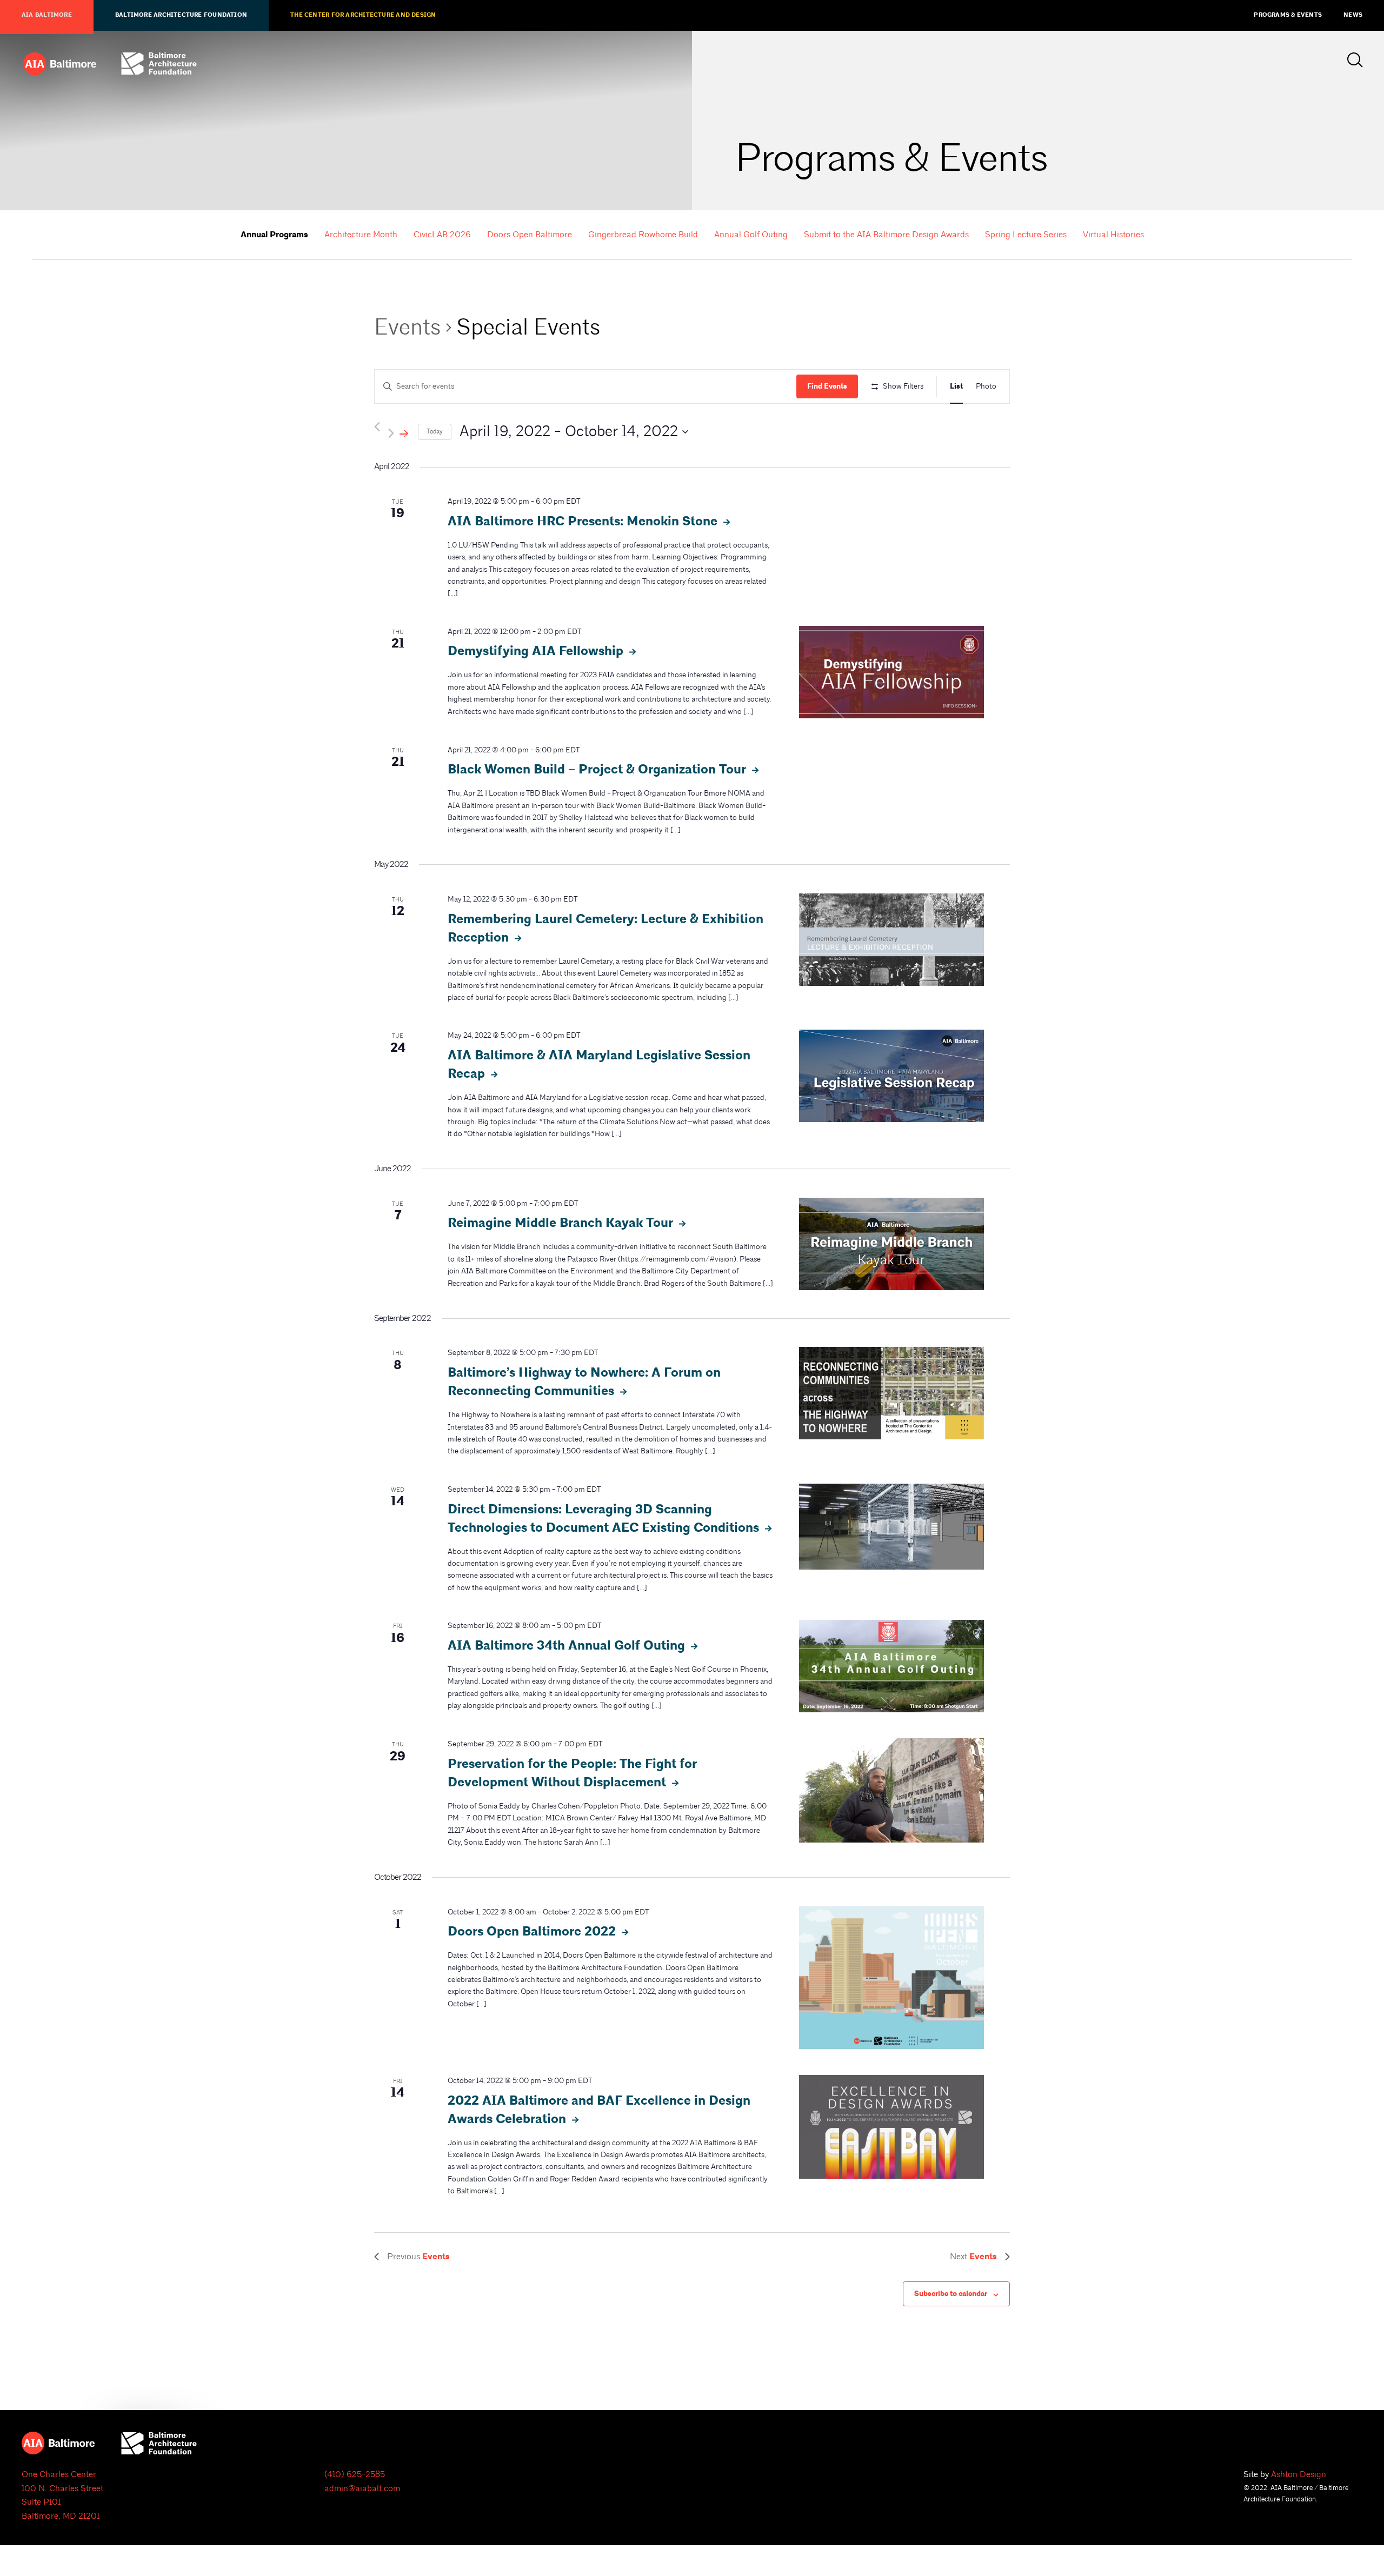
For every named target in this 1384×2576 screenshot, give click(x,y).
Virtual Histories (1113, 235)
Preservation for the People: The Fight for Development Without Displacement (572, 1773)
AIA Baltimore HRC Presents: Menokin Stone (584, 522)
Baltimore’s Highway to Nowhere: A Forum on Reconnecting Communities (584, 1382)
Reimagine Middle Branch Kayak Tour (562, 1223)
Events (407, 327)
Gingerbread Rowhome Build (643, 235)
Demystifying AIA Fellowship (537, 651)
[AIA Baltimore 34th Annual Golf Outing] (891, 1666)
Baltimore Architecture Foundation (181, 15)
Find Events (827, 386)
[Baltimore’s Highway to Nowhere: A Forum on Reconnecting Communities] (891, 1393)
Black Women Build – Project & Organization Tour (598, 770)
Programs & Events (1288, 15)
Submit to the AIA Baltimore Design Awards (886, 235)
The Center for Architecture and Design (363, 15)
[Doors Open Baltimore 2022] (891, 1978)
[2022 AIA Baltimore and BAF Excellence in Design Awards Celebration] (891, 2127)
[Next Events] (399, 432)
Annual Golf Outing (751, 235)
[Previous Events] (377, 427)
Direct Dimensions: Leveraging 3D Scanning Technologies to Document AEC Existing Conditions (605, 1519)
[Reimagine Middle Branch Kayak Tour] (891, 1244)
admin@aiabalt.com (362, 2488)
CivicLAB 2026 (442, 235)
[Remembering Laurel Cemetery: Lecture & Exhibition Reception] (891, 940)
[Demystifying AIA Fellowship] (891, 672)
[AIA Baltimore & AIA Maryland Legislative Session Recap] (891, 1076)
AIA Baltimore (47, 15)
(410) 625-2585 (355, 2474)
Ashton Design (1299, 2474)
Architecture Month (361, 235)
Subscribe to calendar (951, 2294)
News (1353, 15)
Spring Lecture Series (1026, 235)
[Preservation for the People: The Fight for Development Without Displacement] (891, 1790)
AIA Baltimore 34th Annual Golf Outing (568, 1646)
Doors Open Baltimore (530, 235)
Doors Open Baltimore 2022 (533, 1932)
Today (435, 432)
